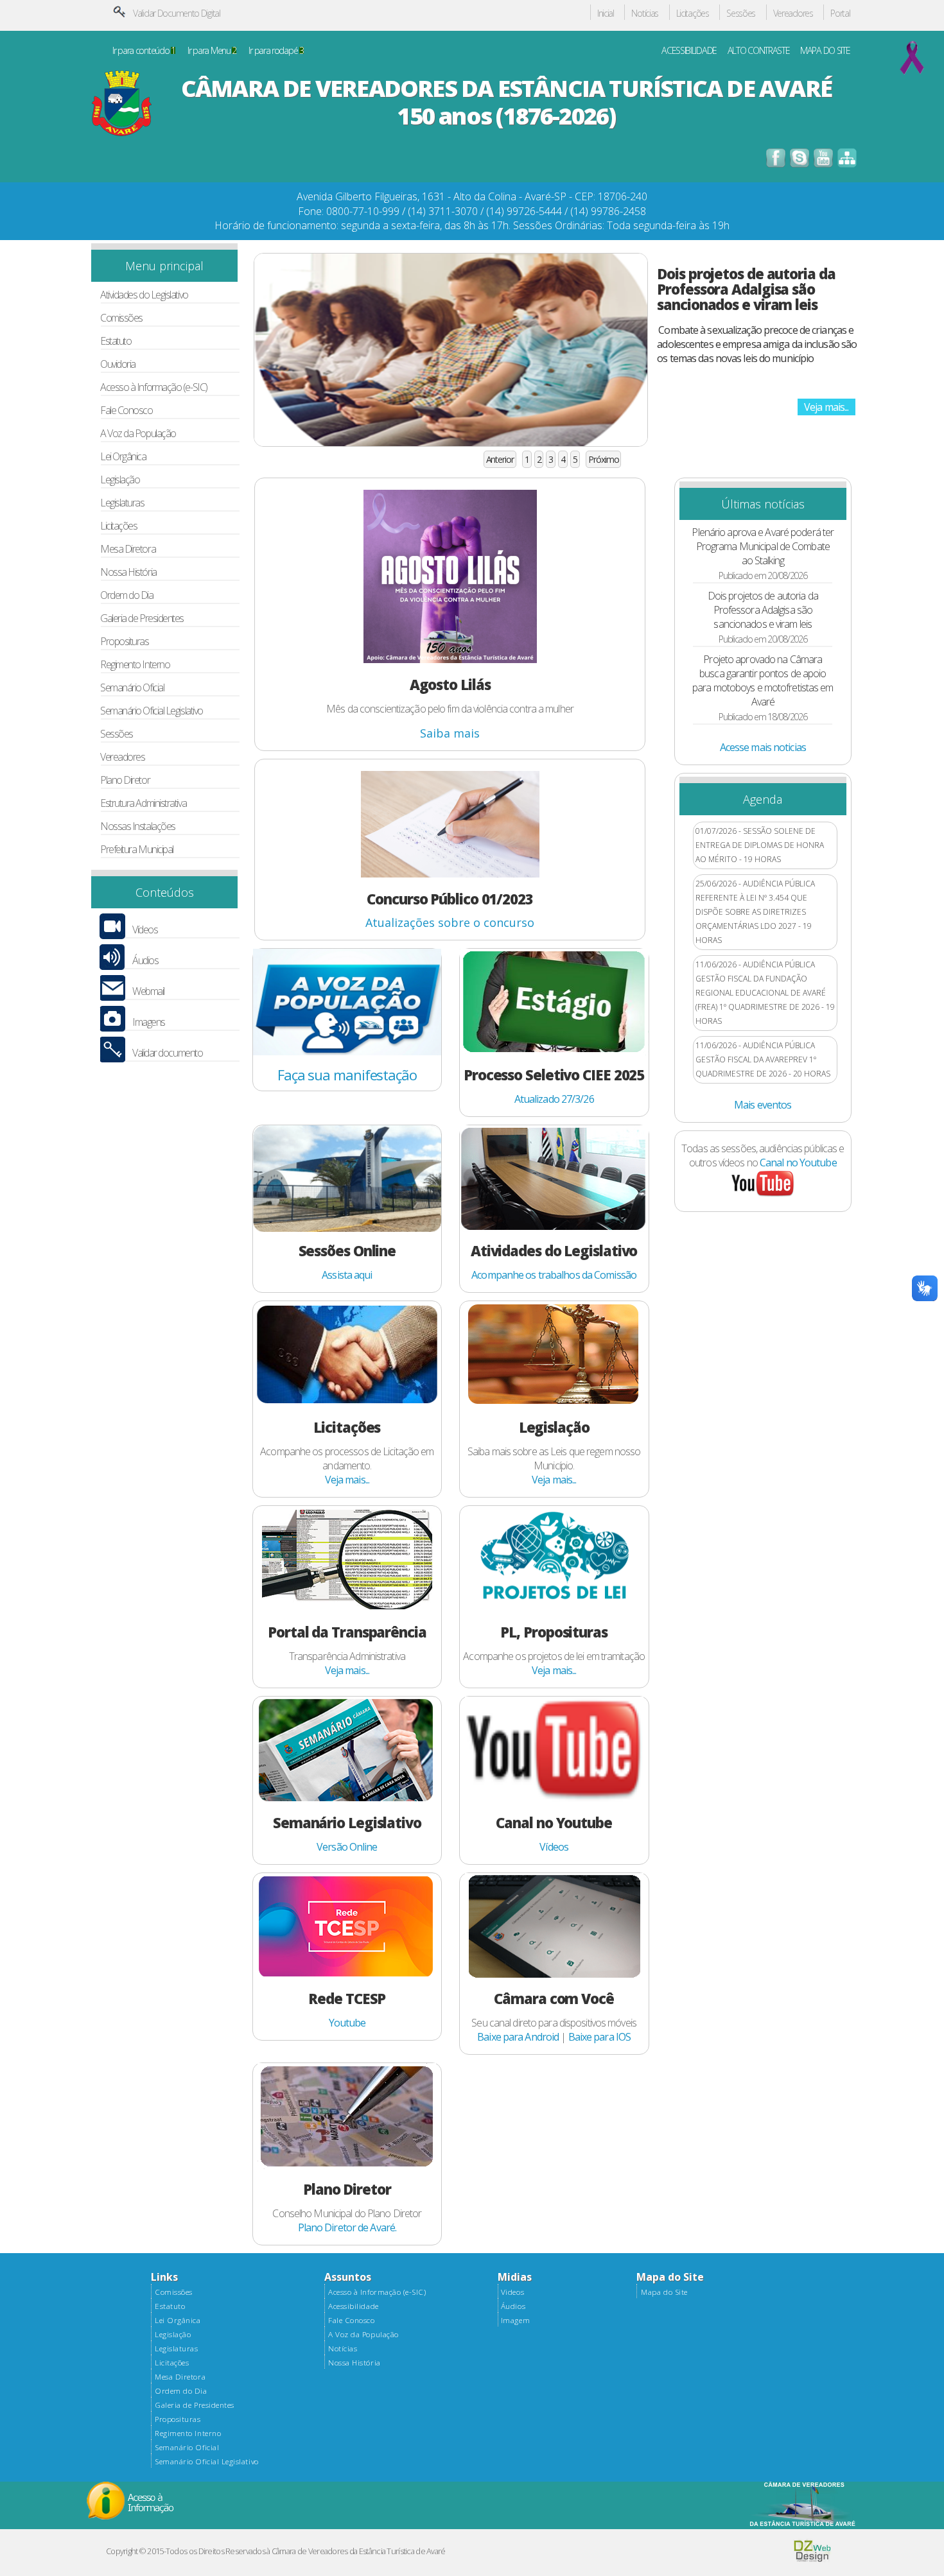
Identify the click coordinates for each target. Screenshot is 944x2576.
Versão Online (347, 1847)
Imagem (515, 2321)
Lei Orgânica (123, 457)
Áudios (145, 961)
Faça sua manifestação (347, 1075)
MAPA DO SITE (825, 51)
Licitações (693, 14)
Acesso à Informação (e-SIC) (154, 387)
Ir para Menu (212, 51)
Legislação (120, 480)
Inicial (606, 14)
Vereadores (793, 14)
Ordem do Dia (127, 595)
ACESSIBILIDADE (689, 51)
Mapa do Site (664, 2292)
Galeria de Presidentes (142, 618)
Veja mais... (826, 407)
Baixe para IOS (600, 2037)
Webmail (148, 991)
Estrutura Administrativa (143, 803)
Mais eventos (763, 1105)
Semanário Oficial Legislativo (152, 711)
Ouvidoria (118, 364)
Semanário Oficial (132, 688)
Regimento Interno (135, 665)
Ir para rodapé (276, 51)
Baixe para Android (518, 2037)
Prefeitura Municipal (137, 850)
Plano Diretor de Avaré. (347, 2227)
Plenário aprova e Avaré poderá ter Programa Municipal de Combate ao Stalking (763, 546)
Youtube (347, 2023)
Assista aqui (347, 1275)
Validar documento (167, 1053)
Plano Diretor (125, 780)
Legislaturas (122, 503)
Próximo (603, 459)
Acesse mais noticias (763, 747)
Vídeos (145, 930)
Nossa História (128, 572)
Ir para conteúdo (144, 51)
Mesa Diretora (128, 549)
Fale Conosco (127, 411)
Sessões (741, 14)
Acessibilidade (353, 2306)
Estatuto (116, 341)
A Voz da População (138, 434)
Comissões (121, 318)
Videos (512, 2292)
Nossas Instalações (138, 826)
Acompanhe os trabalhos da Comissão (554, 1275)
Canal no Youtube (798, 1163)
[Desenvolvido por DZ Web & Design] (812, 2559)
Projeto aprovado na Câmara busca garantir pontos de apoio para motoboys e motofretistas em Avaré (763, 680)
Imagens (149, 1022)
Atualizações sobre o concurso (450, 922)
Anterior (500, 459)
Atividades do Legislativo (144, 295)
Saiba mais (450, 733)
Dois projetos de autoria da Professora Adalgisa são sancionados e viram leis (746, 289)
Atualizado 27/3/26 (554, 1099)
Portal (840, 14)
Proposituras (125, 642)
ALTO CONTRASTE (759, 51)
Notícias (645, 14)
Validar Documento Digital (177, 13)
